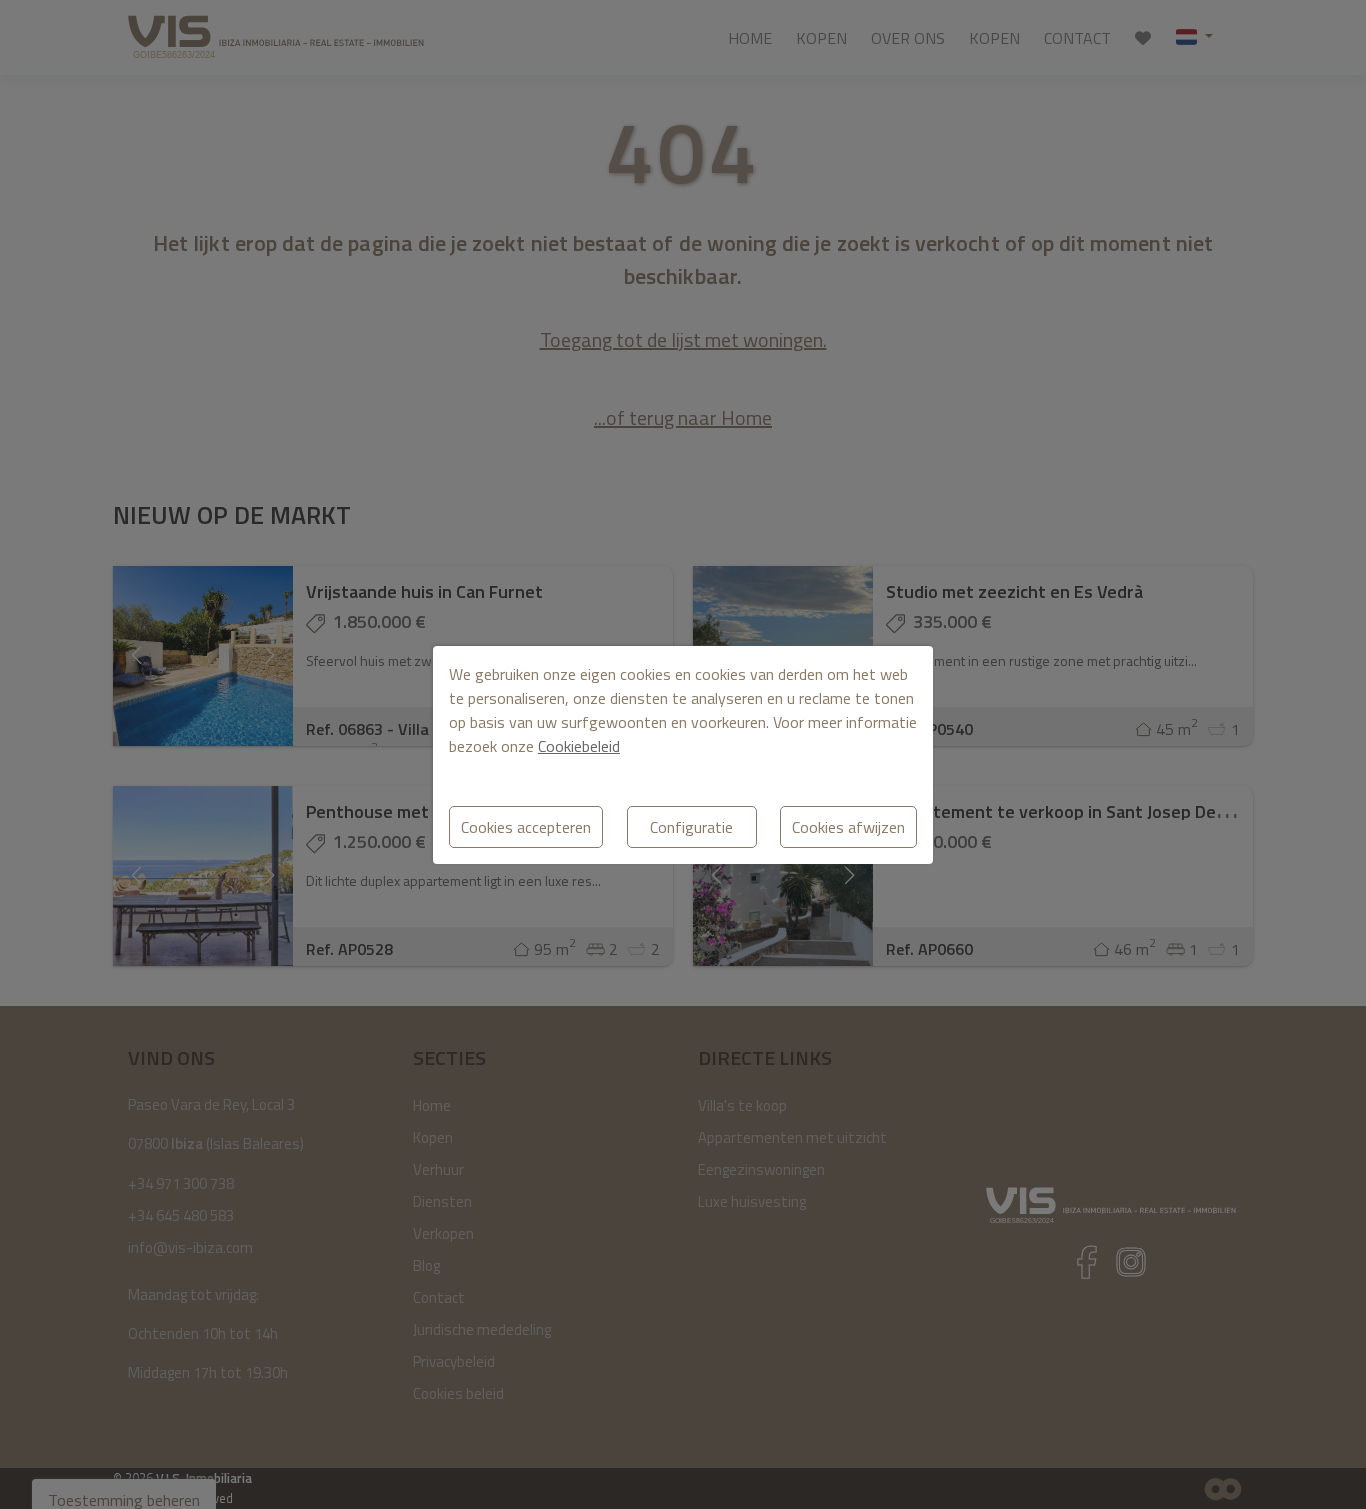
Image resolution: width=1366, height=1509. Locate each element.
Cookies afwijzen (848, 827)
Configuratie (691, 827)
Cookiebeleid (579, 746)
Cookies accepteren (526, 827)
